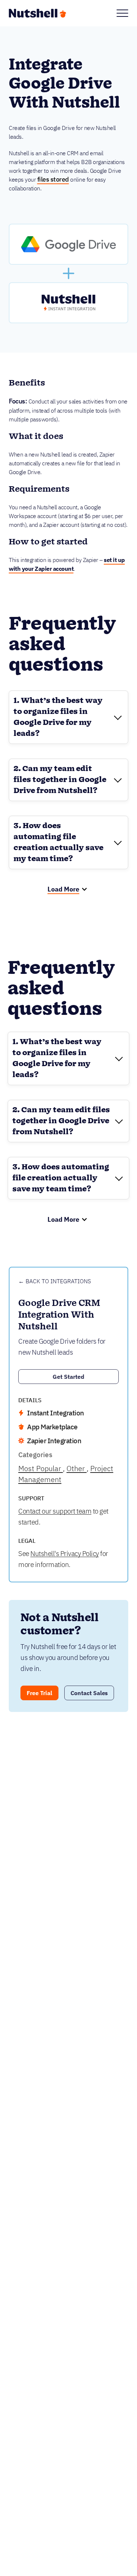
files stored (53, 179)
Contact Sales (89, 1693)
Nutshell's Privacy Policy (65, 1553)
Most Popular (41, 1468)
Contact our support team (55, 1511)
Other (77, 1468)
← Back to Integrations (55, 1281)
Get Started (68, 1377)
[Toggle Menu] (122, 13)
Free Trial (39, 1693)
